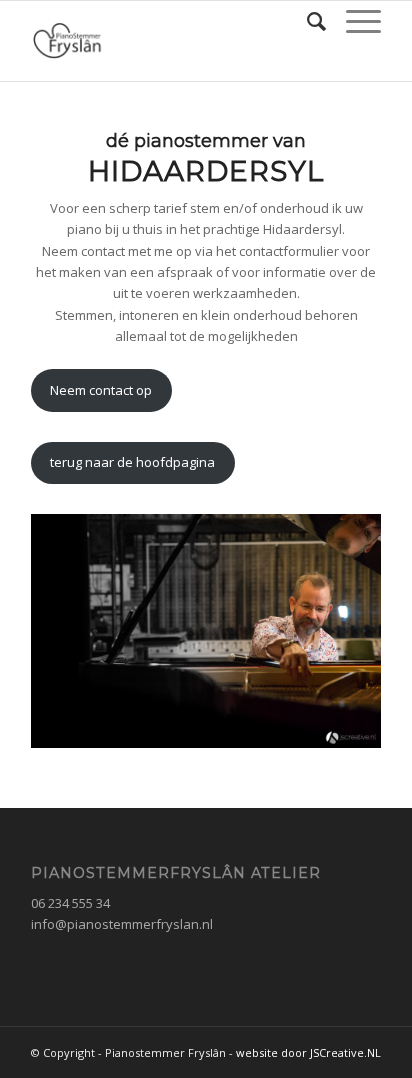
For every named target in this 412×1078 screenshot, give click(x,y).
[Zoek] (306, 21)
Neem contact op (101, 390)
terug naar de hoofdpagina (132, 462)
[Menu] (353, 21)
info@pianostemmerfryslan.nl (122, 924)
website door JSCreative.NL (308, 1052)
